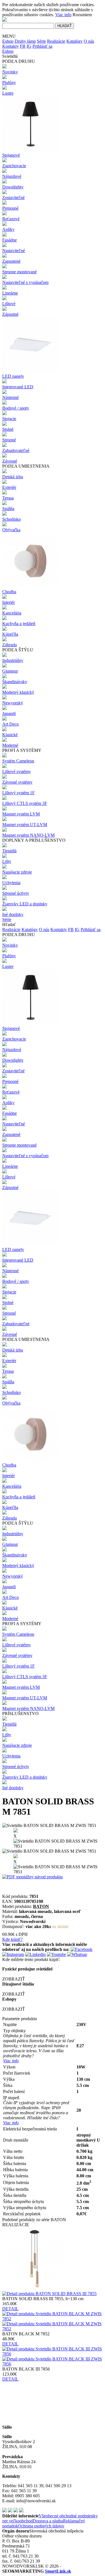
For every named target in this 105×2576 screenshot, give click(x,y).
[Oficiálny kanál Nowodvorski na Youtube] (16, 2511)
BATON (41, 1906)
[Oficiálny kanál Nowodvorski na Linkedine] (21, 2511)
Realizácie (56, 41)
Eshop (8, 41)
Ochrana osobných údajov (41, 2526)
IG (29, 46)
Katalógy (74, 41)
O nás (89, 41)
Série (41, 41)
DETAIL (10, 2309)
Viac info (63, 15)
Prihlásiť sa (42, 46)
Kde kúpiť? (12, 1939)
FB (23, 46)
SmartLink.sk (58, 2571)
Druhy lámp (25, 41)
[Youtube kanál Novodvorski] (56, 1954)
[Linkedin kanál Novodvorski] (35, 1954)
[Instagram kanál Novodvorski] (13, 1954)
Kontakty (11, 46)
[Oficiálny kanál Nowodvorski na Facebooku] (10, 2511)
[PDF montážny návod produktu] (32, 1877)
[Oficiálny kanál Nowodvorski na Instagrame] (4, 2511)
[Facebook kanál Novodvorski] (81, 1949)
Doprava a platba (48, 2521)
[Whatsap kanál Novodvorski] (77, 1954)
